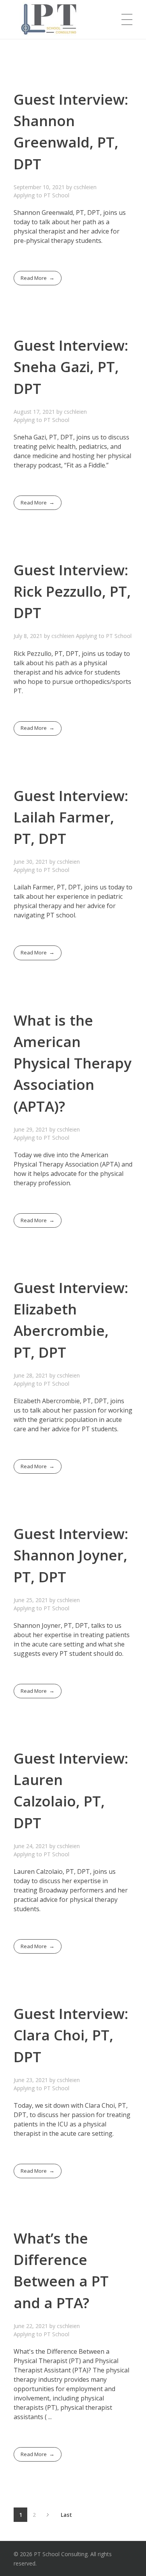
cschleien (85, 187)
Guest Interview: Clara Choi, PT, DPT (71, 2035)
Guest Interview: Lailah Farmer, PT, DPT (71, 817)
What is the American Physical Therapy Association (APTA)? (73, 1063)
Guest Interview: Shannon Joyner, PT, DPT (71, 1555)
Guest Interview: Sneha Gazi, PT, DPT (71, 367)
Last (66, 2515)
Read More (34, 278)
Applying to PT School (41, 195)
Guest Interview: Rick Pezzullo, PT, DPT (72, 591)
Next (48, 2515)
